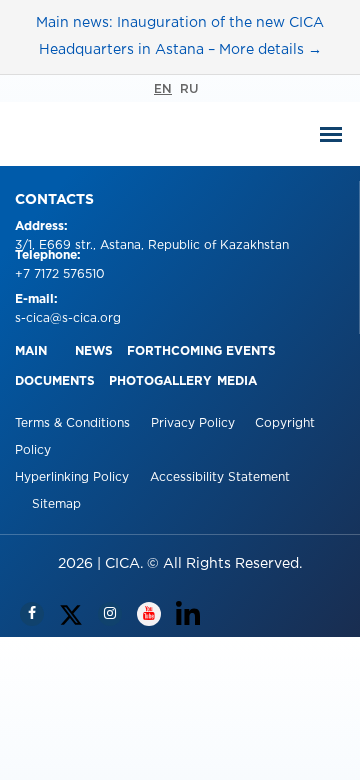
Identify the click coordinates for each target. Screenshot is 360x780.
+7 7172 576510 (60, 274)
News (94, 351)
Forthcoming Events (201, 351)
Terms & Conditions (74, 423)
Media (237, 381)
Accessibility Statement (220, 477)
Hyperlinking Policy (74, 477)
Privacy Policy (195, 423)
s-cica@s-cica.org (68, 318)
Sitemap (56, 504)
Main (31, 351)
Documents (55, 381)
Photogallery (160, 381)
